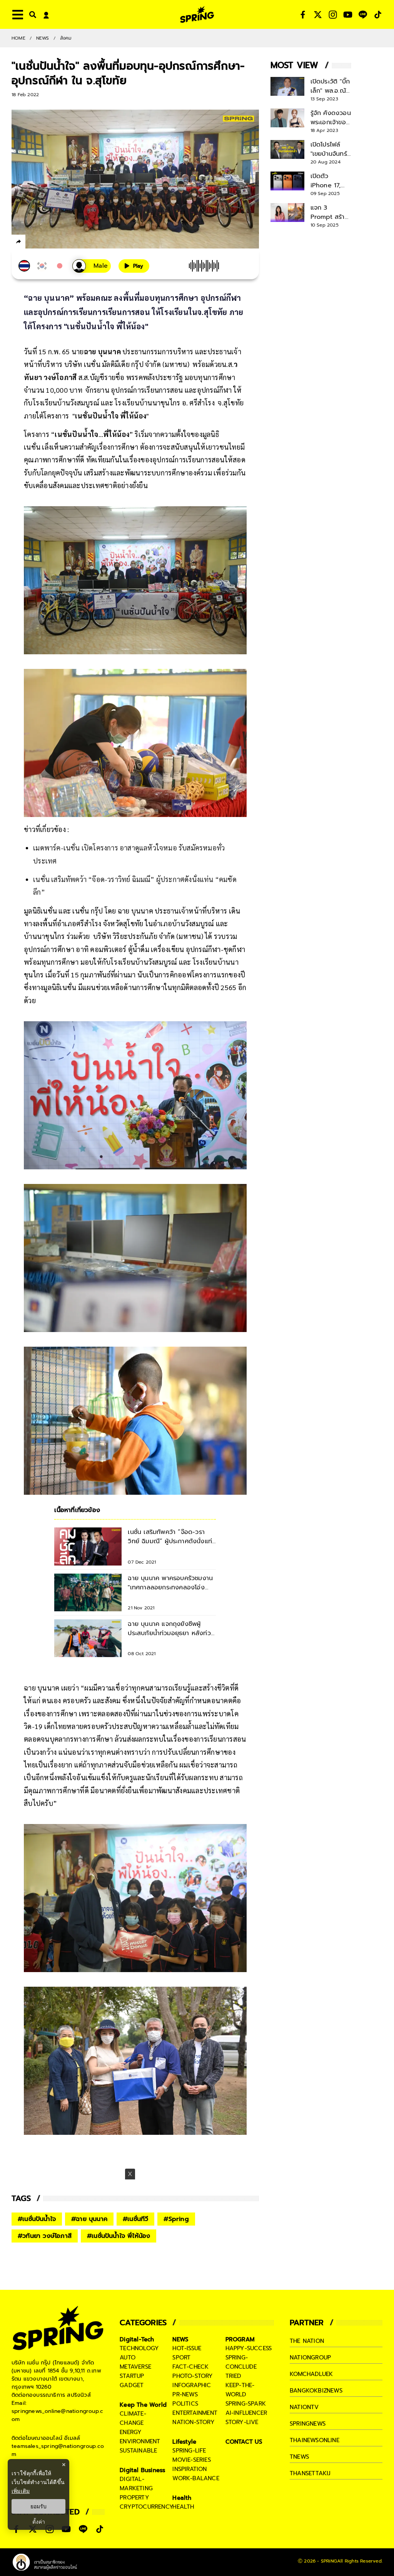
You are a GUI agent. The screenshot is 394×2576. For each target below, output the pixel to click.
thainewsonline (315, 2440)
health (183, 2507)
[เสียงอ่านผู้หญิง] (92, 266)
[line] (60, 243)
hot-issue (187, 2348)
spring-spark (246, 2404)
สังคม (66, 38)
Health (182, 2498)
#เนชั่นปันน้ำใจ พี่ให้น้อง (119, 2236)
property (134, 2498)
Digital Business (142, 2470)
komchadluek (311, 2374)
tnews (299, 2457)
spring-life (189, 2451)
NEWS (43, 38)
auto (128, 2358)
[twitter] (46, 241)
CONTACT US (244, 2442)
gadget (132, 2385)
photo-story (193, 2376)
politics (185, 2404)
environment (140, 2441)
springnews (308, 2424)
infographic (192, 2385)
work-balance (196, 2478)
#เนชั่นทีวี (135, 2219)
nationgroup (310, 2358)
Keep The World (143, 2405)
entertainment (195, 2413)
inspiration (189, 2469)
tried (234, 2376)
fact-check (190, 2367)
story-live (242, 2422)
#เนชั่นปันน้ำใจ (37, 2219)
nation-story (193, 2422)
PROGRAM (240, 2339)
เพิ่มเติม (21, 2491)
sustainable (138, 2451)
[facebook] (33, 243)
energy (131, 2432)
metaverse (135, 2367)
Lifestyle (184, 2442)
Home (18, 38)
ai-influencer (246, 2413)
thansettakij (310, 2473)
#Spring (176, 2219)
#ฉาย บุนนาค (89, 2219)
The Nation (307, 2341)
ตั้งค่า (39, 2522)
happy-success (249, 2348)
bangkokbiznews (316, 2391)
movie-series (191, 2460)
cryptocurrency (147, 2507)
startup (132, 2376)
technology (139, 2348)
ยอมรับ (38, 2506)
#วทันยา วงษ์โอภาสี (45, 2236)
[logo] (197, 14)
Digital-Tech (137, 2339)
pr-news (185, 2394)
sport (181, 2358)
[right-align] (31, 14)
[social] (303, 15)
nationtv (304, 2407)
